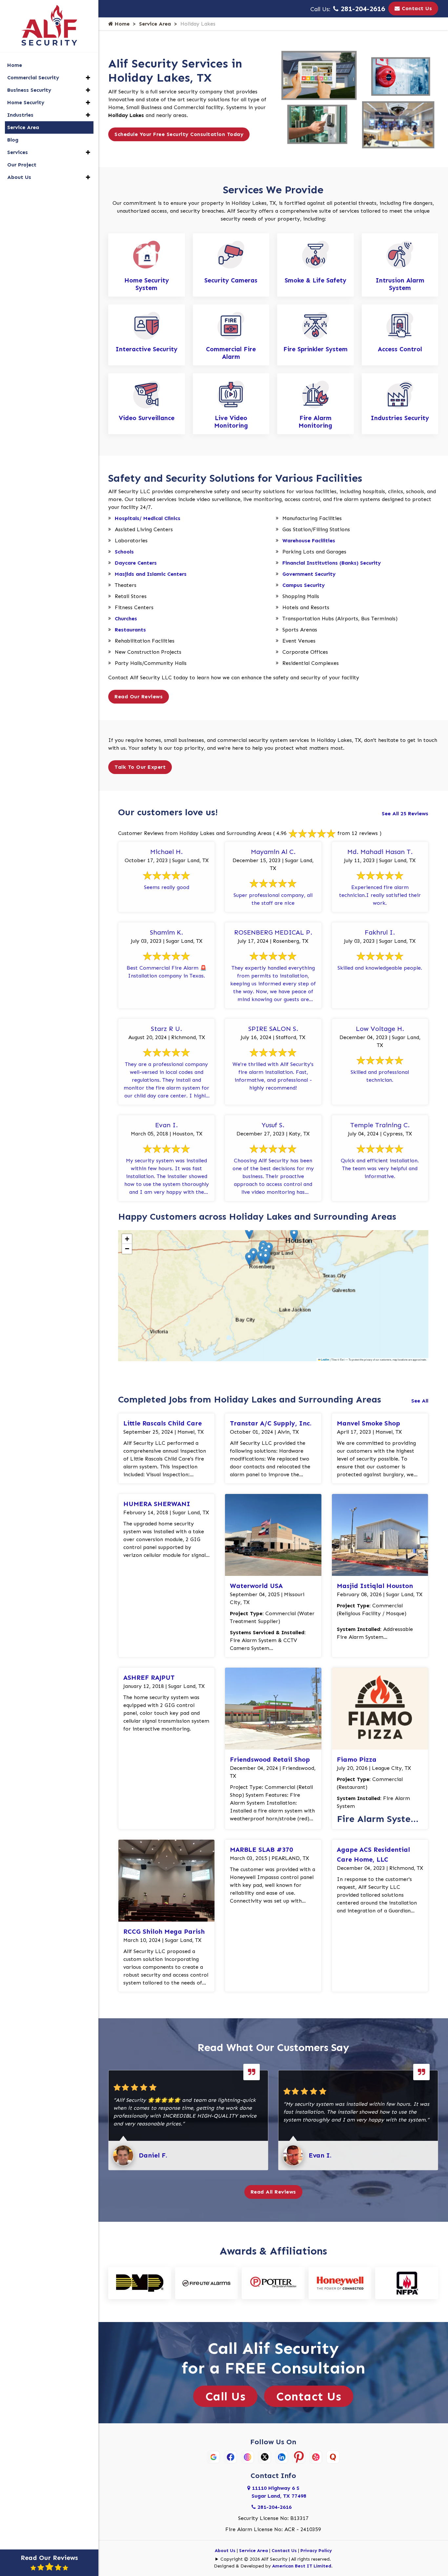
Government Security (309, 574)
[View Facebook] (231, 2456)
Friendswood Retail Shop (270, 1759)
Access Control (400, 349)
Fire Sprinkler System (316, 349)
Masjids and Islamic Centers (151, 574)
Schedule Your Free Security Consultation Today (179, 134)
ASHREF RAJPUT (149, 1677)
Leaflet (325, 1360)
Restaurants (130, 630)
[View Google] (214, 2456)
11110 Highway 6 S (279, 2492)
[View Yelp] (316, 2456)
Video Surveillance (147, 418)
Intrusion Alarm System (400, 284)
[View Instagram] (248, 2456)
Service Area (155, 24)
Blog (13, 140)
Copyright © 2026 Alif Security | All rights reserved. (276, 2559)
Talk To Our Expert (140, 767)
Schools (124, 552)
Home (121, 24)
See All (420, 1401)
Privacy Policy (316, 2551)
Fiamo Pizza (357, 1759)
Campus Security (304, 585)
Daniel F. (153, 2155)
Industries (20, 115)
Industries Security (400, 418)
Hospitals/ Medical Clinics (148, 518)
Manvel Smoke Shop (368, 1423)
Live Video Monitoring (231, 422)
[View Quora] (333, 2456)
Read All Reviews (273, 2192)
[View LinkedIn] (282, 2456)
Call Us (225, 2396)
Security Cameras (231, 280)
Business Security (29, 90)
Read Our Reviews (139, 697)
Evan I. (320, 2155)
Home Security (26, 102)
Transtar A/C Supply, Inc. (271, 1423)
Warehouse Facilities (309, 541)
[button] (294, 1235)
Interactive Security (146, 349)
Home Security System (147, 284)
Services (18, 152)
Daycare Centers (136, 563)
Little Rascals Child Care (163, 1423)
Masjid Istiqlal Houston (375, 1586)
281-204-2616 (362, 9)
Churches (126, 619)
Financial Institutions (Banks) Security (332, 563)
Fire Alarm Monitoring (315, 422)
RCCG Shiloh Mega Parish (164, 1931)
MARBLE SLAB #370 (261, 1850)
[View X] (265, 2456)
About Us (225, 2551)
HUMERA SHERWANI (157, 1504)
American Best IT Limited (302, 2566)
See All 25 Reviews (405, 813)
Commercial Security (33, 77)
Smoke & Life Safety (316, 280)
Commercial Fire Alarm (231, 353)
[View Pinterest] (299, 2456)
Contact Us (416, 8)
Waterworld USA (256, 1586)
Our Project (22, 165)
